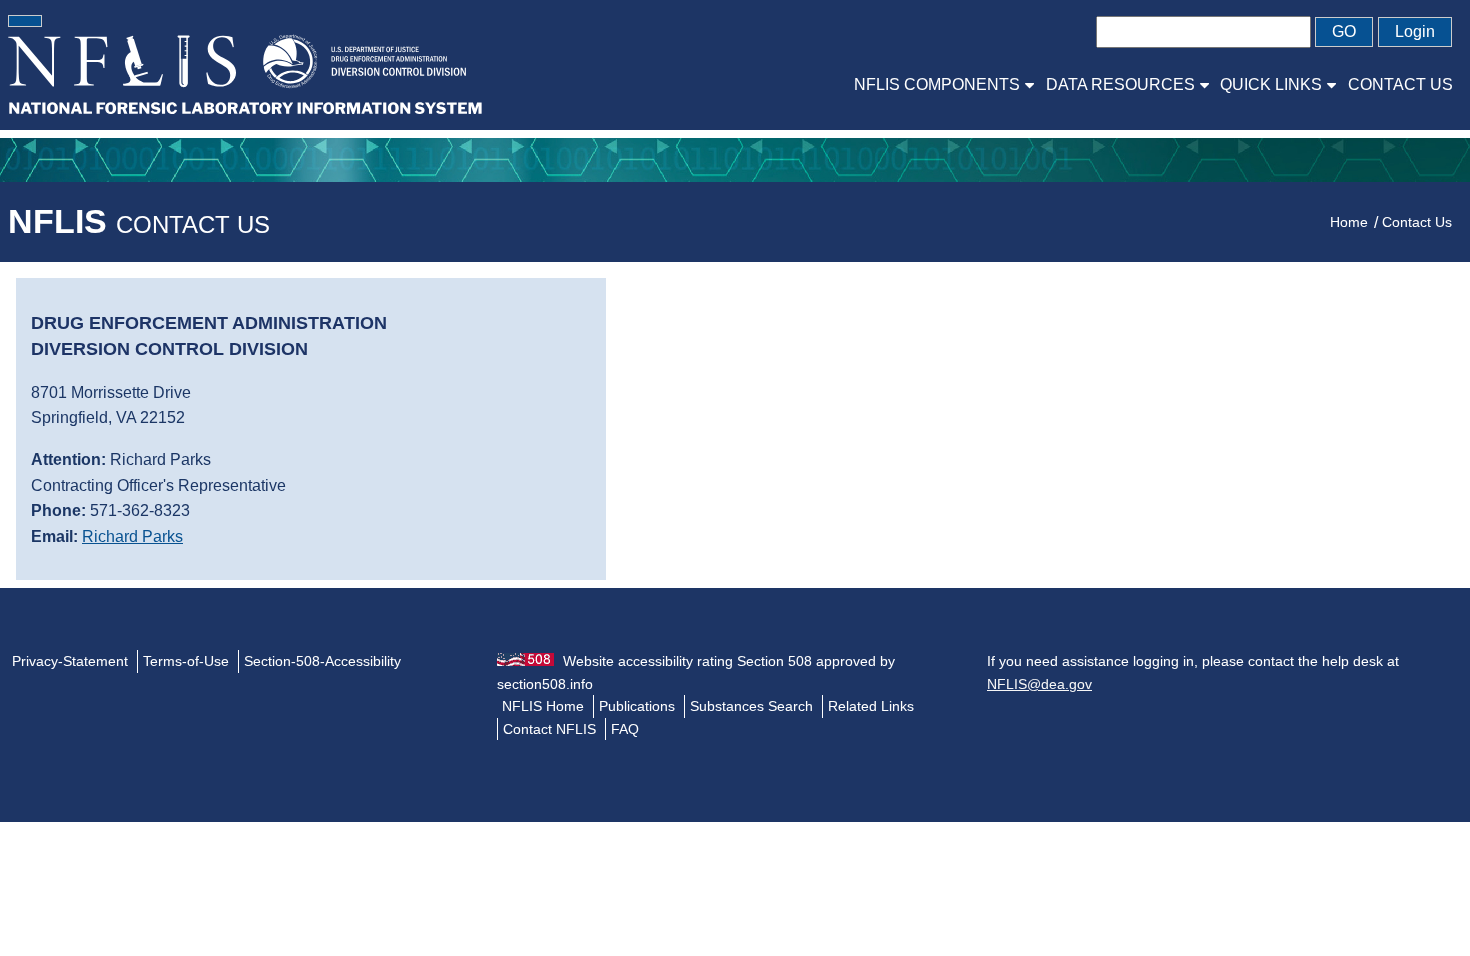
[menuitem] (944, 84)
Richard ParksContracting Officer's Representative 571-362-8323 (158, 498)
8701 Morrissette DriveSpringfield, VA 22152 (111, 405)
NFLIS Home (543, 706)
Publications (637, 706)
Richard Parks (132, 536)
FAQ (625, 729)
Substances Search (751, 706)
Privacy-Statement (70, 661)
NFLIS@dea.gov (1039, 684)
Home (1349, 222)
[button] (25, 21)
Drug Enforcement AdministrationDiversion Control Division (209, 335)
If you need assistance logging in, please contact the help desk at (1193, 672)
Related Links (871, 706)
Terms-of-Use (186, 661)
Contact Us (1417, 222)
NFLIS (139, 221)
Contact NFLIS (549, 729)
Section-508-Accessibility (322, 661)
